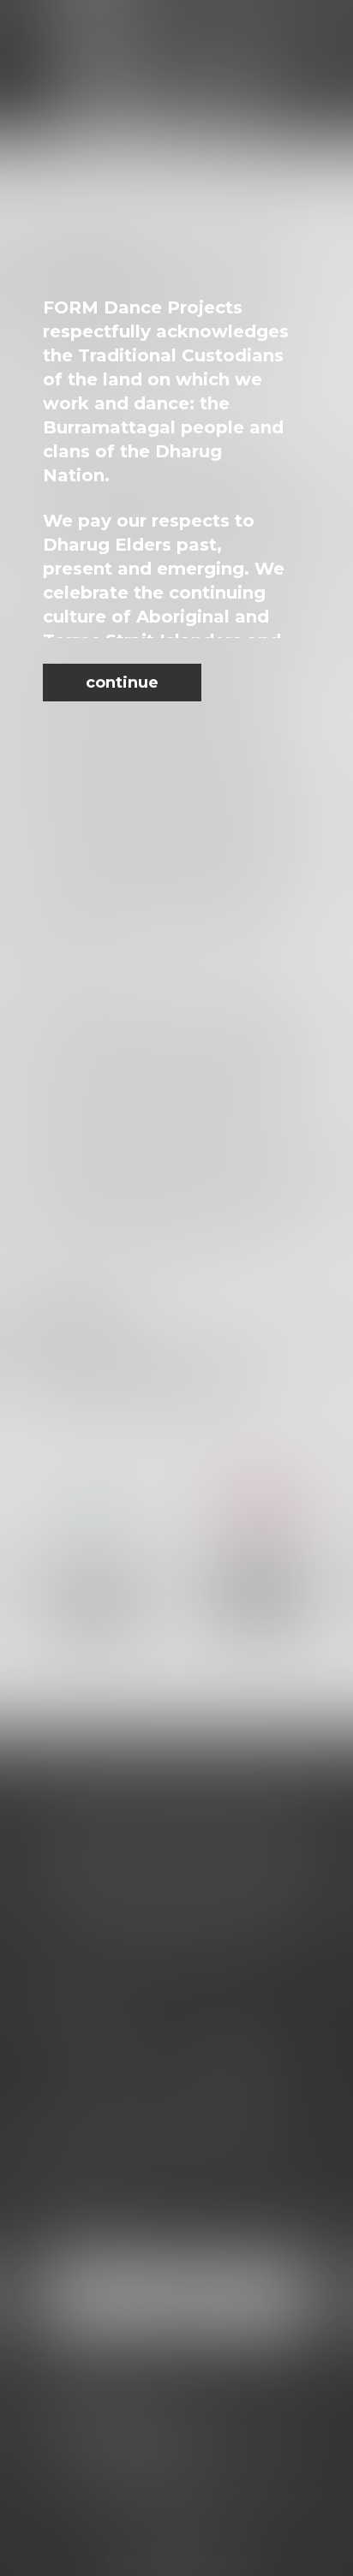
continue (122, 683)
